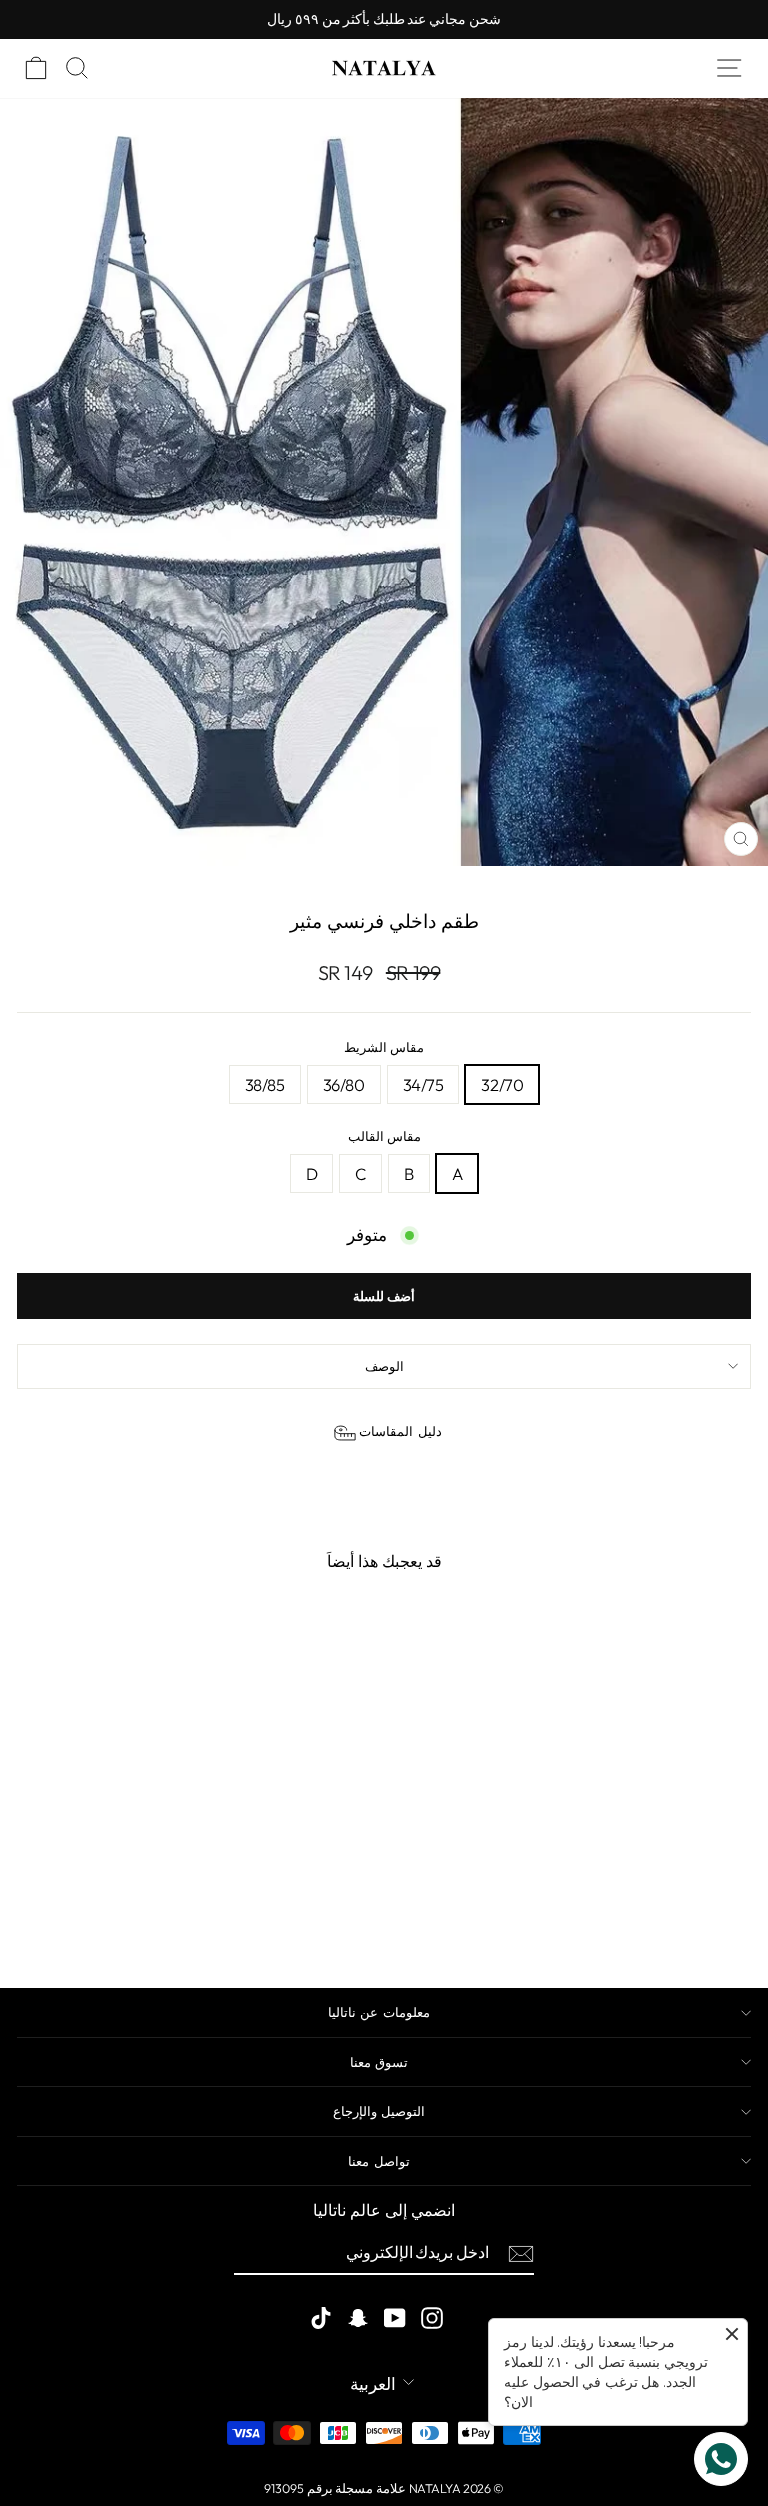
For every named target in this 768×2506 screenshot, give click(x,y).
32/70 (502, 1084)
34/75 (423, 1084)
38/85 (265, 1084)
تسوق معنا (379, 2062)
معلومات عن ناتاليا (379, 2012)
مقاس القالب (384, 1136)
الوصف (384, 1366)
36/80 (344, 1084)
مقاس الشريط (384, 1047)
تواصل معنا (378, 2161)
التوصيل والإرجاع (379, 2111)
